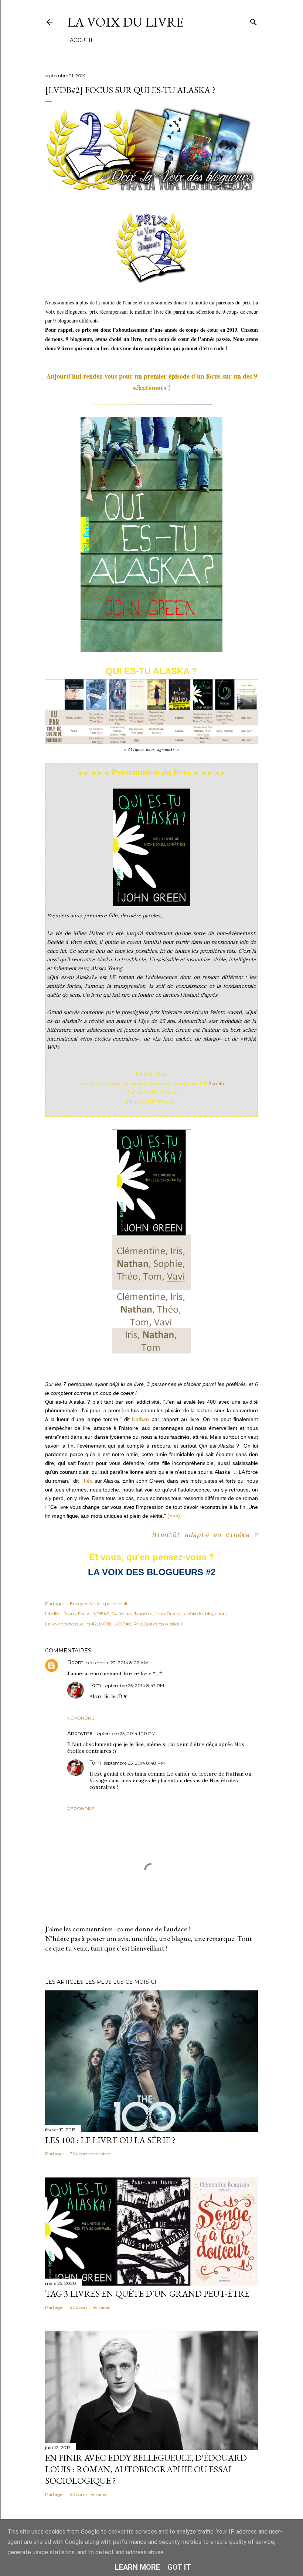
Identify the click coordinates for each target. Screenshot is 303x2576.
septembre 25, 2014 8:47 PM (134, 1685)
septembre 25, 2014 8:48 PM (134, 1763)
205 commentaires (90, 2307)
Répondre (81, 1718)
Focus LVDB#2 (93, 1613)
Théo (88, 1481)
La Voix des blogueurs (204, 1613)
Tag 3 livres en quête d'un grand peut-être (147, 2294)
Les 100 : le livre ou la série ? (110, 2140)
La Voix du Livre (125, 22)
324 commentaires (90, 2154)
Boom (75, 1662)
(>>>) (174, 1516)
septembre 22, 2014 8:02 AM (117, 1663)
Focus (70, 1613)
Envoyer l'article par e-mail (98, 1603)
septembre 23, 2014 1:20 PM (126, 1733)
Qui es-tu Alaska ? (164, 1624)
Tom (95, 1685)
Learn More (137, 2567)
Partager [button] (55, 1603)
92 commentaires (88, 2494)
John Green (167, 1613)
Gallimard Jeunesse (132, 1613)
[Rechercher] (253, 20)
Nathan (140, 1419)
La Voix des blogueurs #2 (71, 1624)
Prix (138, 1624)
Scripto (216, 1083)
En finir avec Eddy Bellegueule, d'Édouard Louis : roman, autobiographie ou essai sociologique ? (146, 2469)
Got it (179, 2567)
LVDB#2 (122, 1624)
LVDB (105, 1624)
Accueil (82, 40)
